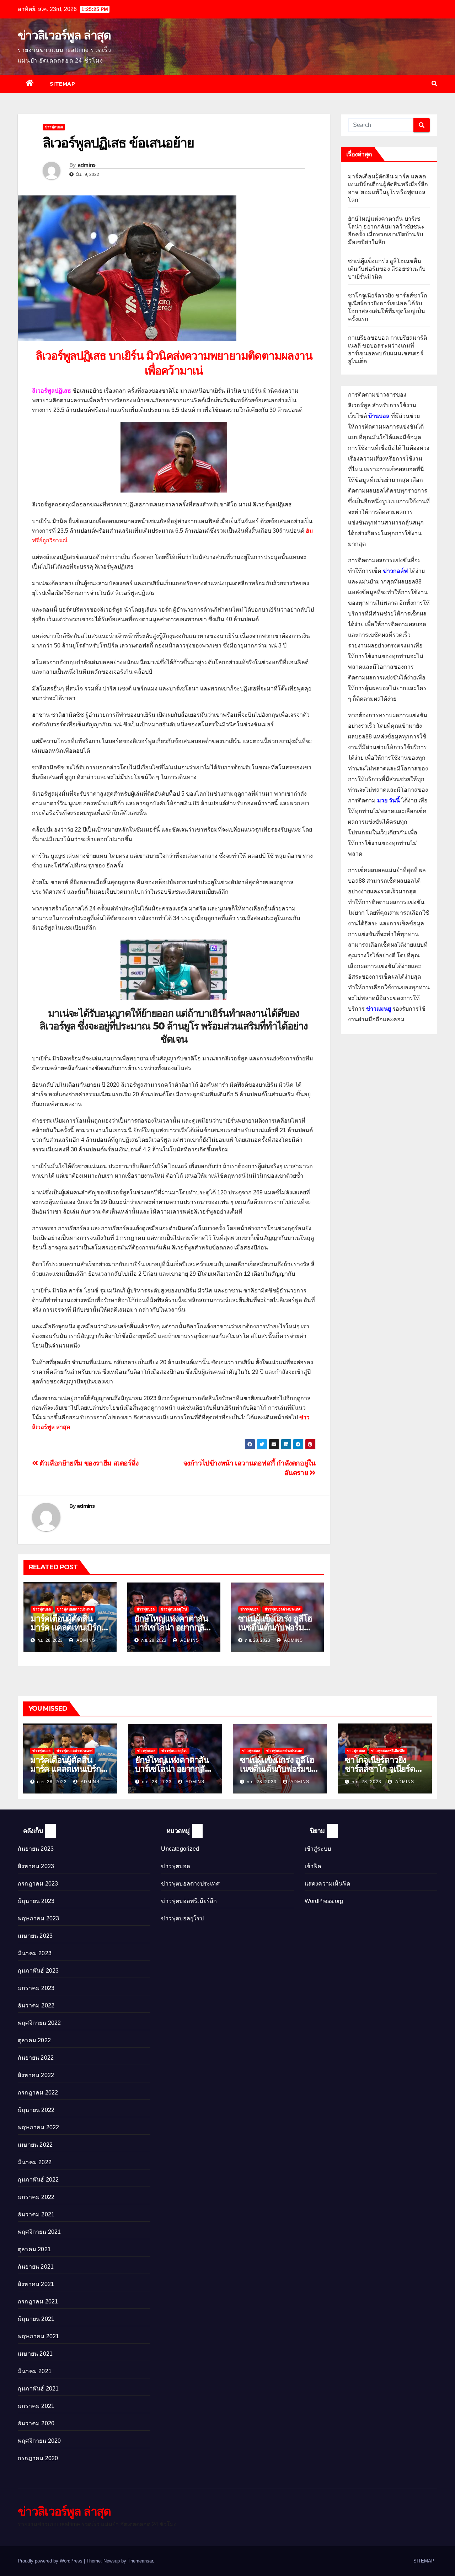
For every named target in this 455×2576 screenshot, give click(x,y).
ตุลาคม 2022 (34, 2040)
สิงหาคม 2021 (36, 2284)
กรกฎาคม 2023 (38, 1884)
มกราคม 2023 (36, 1988)
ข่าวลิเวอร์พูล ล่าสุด (64, 35)
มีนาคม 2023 (35, 1953)
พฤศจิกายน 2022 (39, 2023)
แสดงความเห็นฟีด (328, 1884)
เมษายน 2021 (35, 2354)
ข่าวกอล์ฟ (395, 571)
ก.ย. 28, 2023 (52, 1782)
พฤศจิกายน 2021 (39, 2232)
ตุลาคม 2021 (34, 2249)
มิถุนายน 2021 (36, 2319)
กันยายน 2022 (36, 2058)
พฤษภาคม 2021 (38, 2336)
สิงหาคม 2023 (36, 1866)
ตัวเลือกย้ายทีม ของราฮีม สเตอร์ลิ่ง (88, 1463)
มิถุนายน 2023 (36, 1901)
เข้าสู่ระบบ (318, 1849)
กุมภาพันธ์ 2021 (38, 2389)
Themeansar (140, 2561)
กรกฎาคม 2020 (38, 2458)
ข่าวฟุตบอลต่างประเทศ (75, 1609)
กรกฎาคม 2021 (38, 2301)
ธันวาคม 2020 (36, 2423)
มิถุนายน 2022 (36, 2110)
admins (87, 165)
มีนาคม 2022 (35, 2162)
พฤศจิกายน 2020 (39, 2441)
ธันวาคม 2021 (36, 2214)
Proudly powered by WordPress (51, 2561)
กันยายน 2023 (36, 1849)
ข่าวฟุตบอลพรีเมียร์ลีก (388, 1751)
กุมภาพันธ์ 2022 (38, 2180)
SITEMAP (63, 84)
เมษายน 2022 (35, 2145)
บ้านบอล (379, 416)
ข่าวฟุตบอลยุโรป (174, 1609)
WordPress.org (324, 1901)
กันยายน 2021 (36, 2267)
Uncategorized (180, 1849)
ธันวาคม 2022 (36, 2005)
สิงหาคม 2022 (36, 2075)
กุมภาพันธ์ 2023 (38, 1971)
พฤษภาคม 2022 (38, 2127)
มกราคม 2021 (36, 2406)
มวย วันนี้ (389, 800)
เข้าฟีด (313, 1866)
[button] (434, 84)
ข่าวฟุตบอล (54, 127)
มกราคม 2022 (36, 2197)
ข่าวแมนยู (379, 1009)
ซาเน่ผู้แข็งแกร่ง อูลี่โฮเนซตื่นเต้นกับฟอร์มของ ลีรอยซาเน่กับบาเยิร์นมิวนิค (387, 269)
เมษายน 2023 (35, 1936)
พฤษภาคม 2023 (38, 1918)
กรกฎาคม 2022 (38, 2093)
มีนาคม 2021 (35, 2371)
